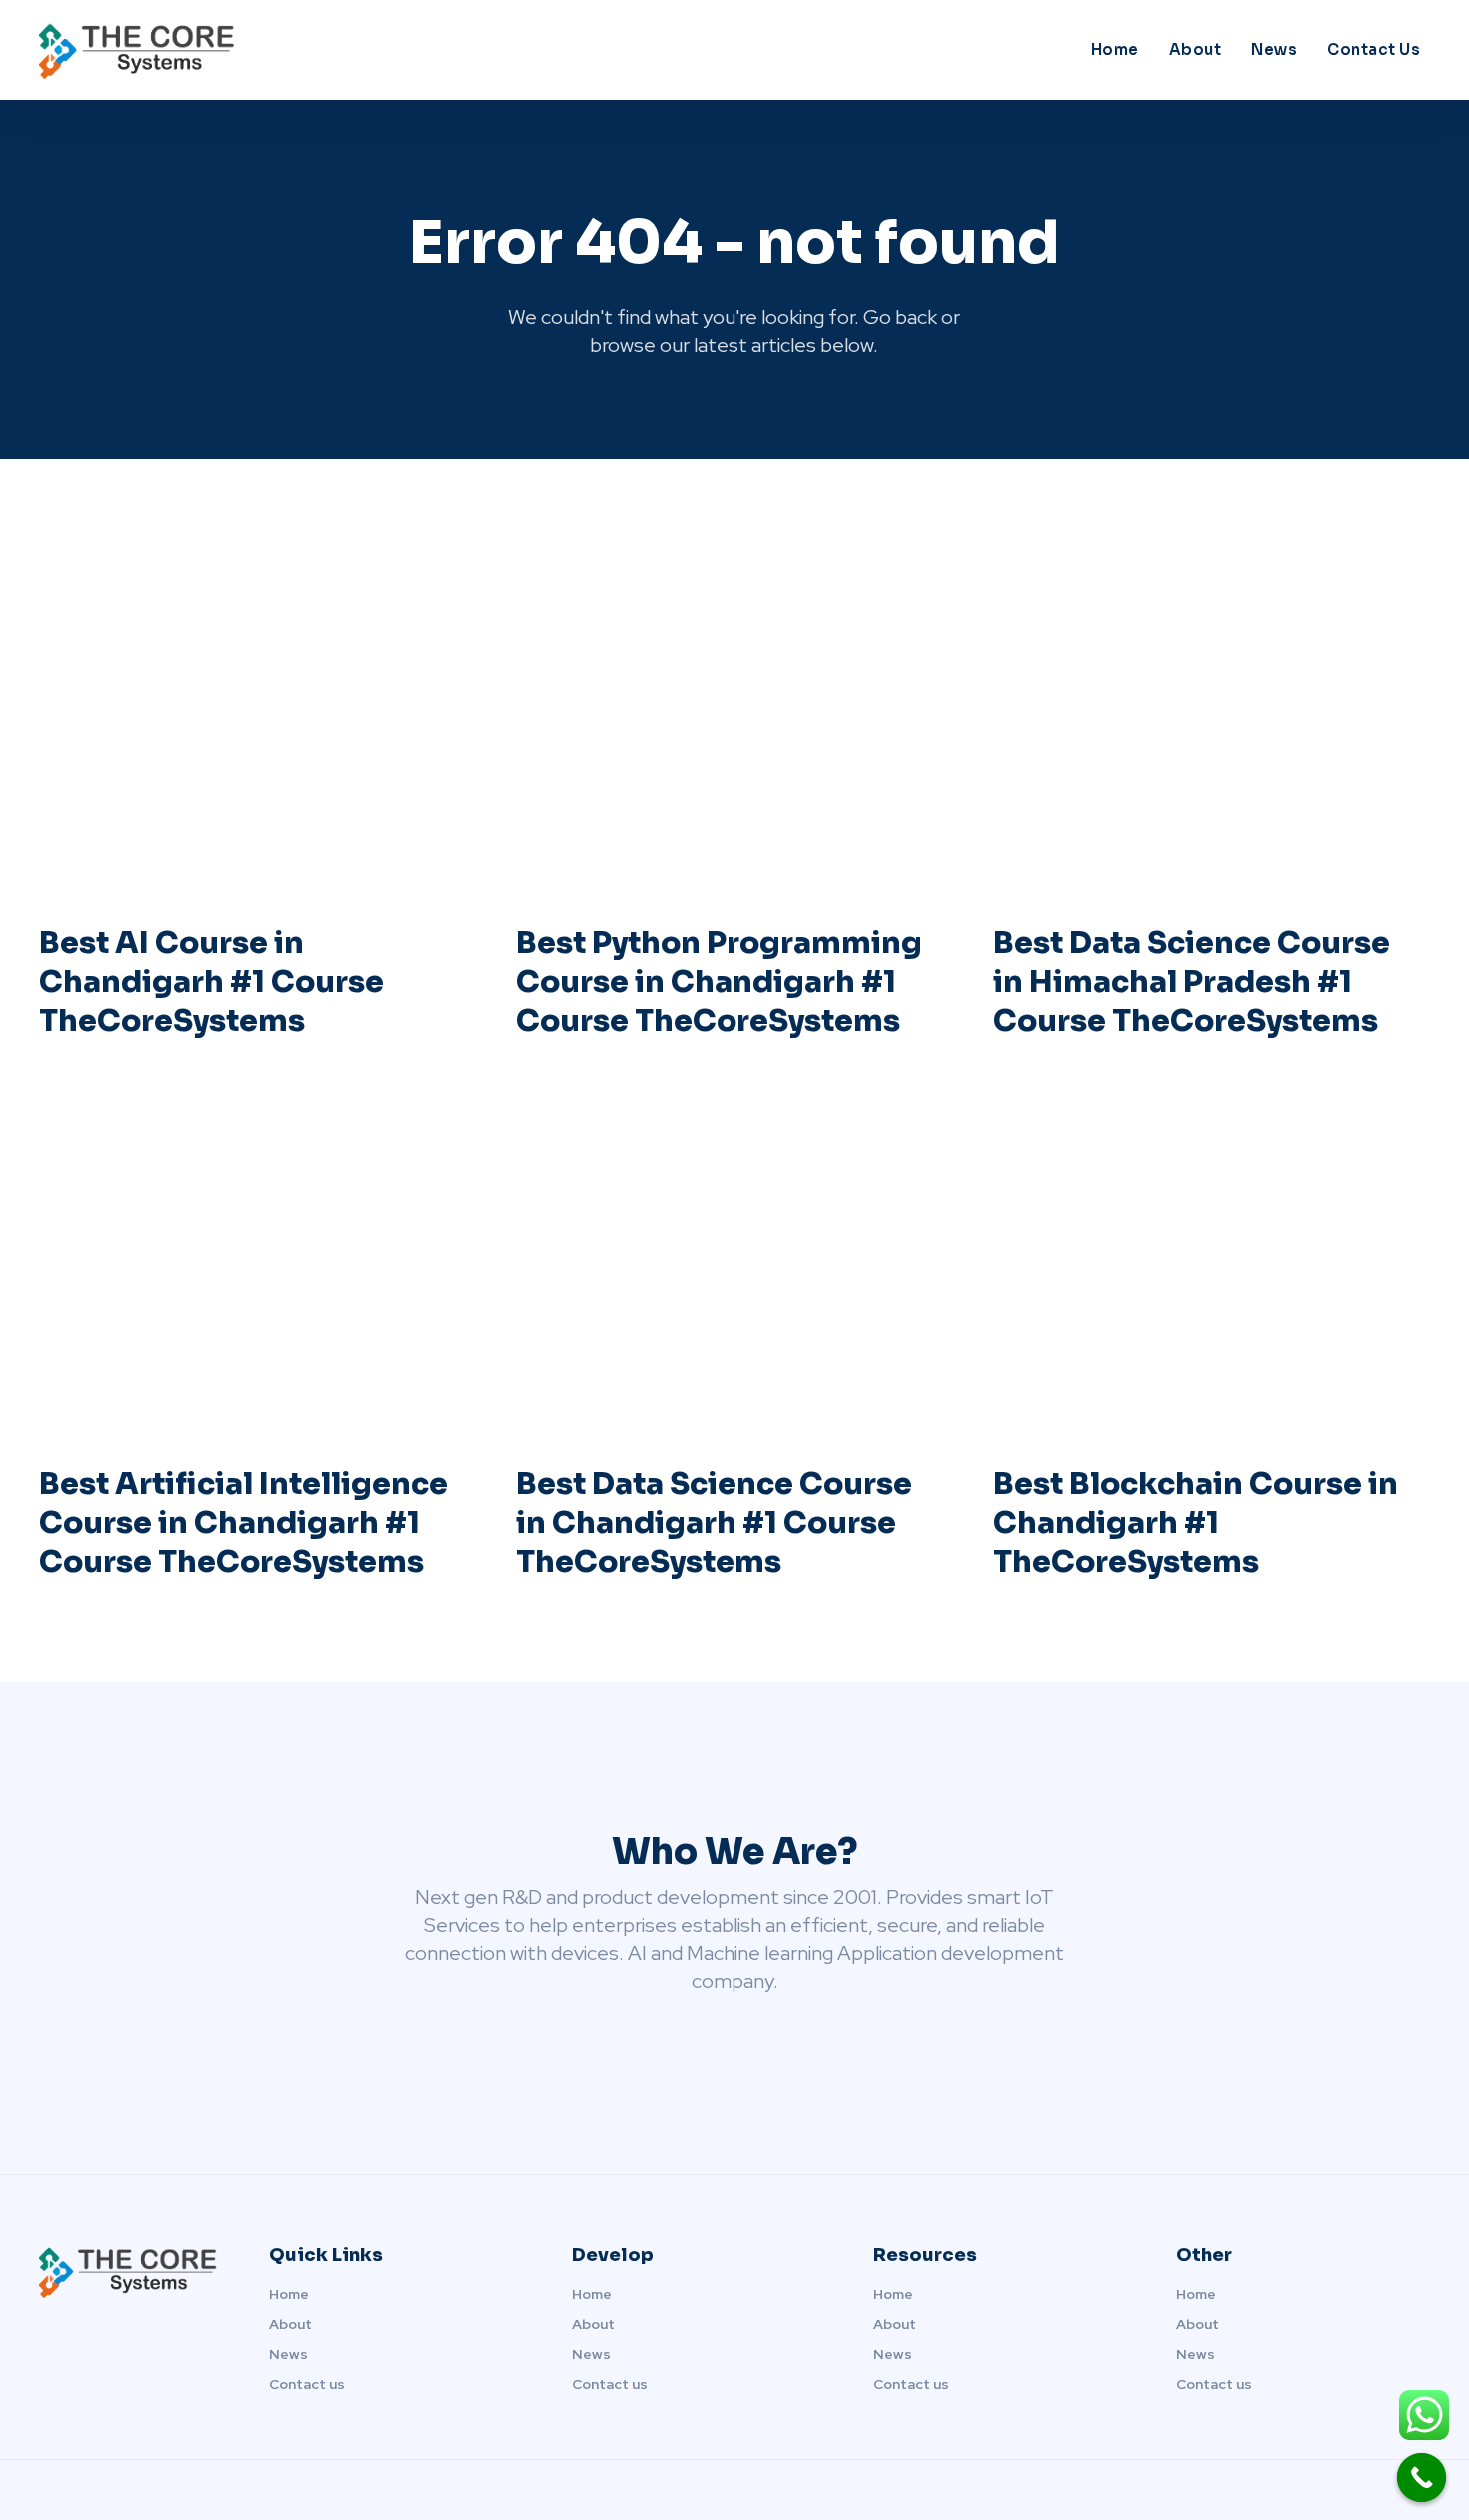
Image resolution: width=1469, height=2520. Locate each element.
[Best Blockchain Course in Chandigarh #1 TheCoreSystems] (1212, 1256)
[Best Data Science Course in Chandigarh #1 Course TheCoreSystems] (734, 1256)
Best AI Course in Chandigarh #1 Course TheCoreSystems (211, 982)
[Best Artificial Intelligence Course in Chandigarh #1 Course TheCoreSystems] (257, 1256)
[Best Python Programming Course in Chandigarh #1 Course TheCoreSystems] (734, 714)
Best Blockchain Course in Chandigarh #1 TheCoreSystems (1196, 1523)
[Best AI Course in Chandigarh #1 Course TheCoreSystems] (257, 714)
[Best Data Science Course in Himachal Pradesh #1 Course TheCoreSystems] (1212, 714)
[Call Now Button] (1422, 2478)
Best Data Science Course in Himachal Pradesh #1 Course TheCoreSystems (1192, 982)
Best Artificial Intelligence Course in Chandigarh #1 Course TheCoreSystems (243, 1523)
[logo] (130, 2272)
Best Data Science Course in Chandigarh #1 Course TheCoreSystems (714, 1523)
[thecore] (213, 50)
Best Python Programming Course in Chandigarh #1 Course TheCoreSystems (719, 982)
